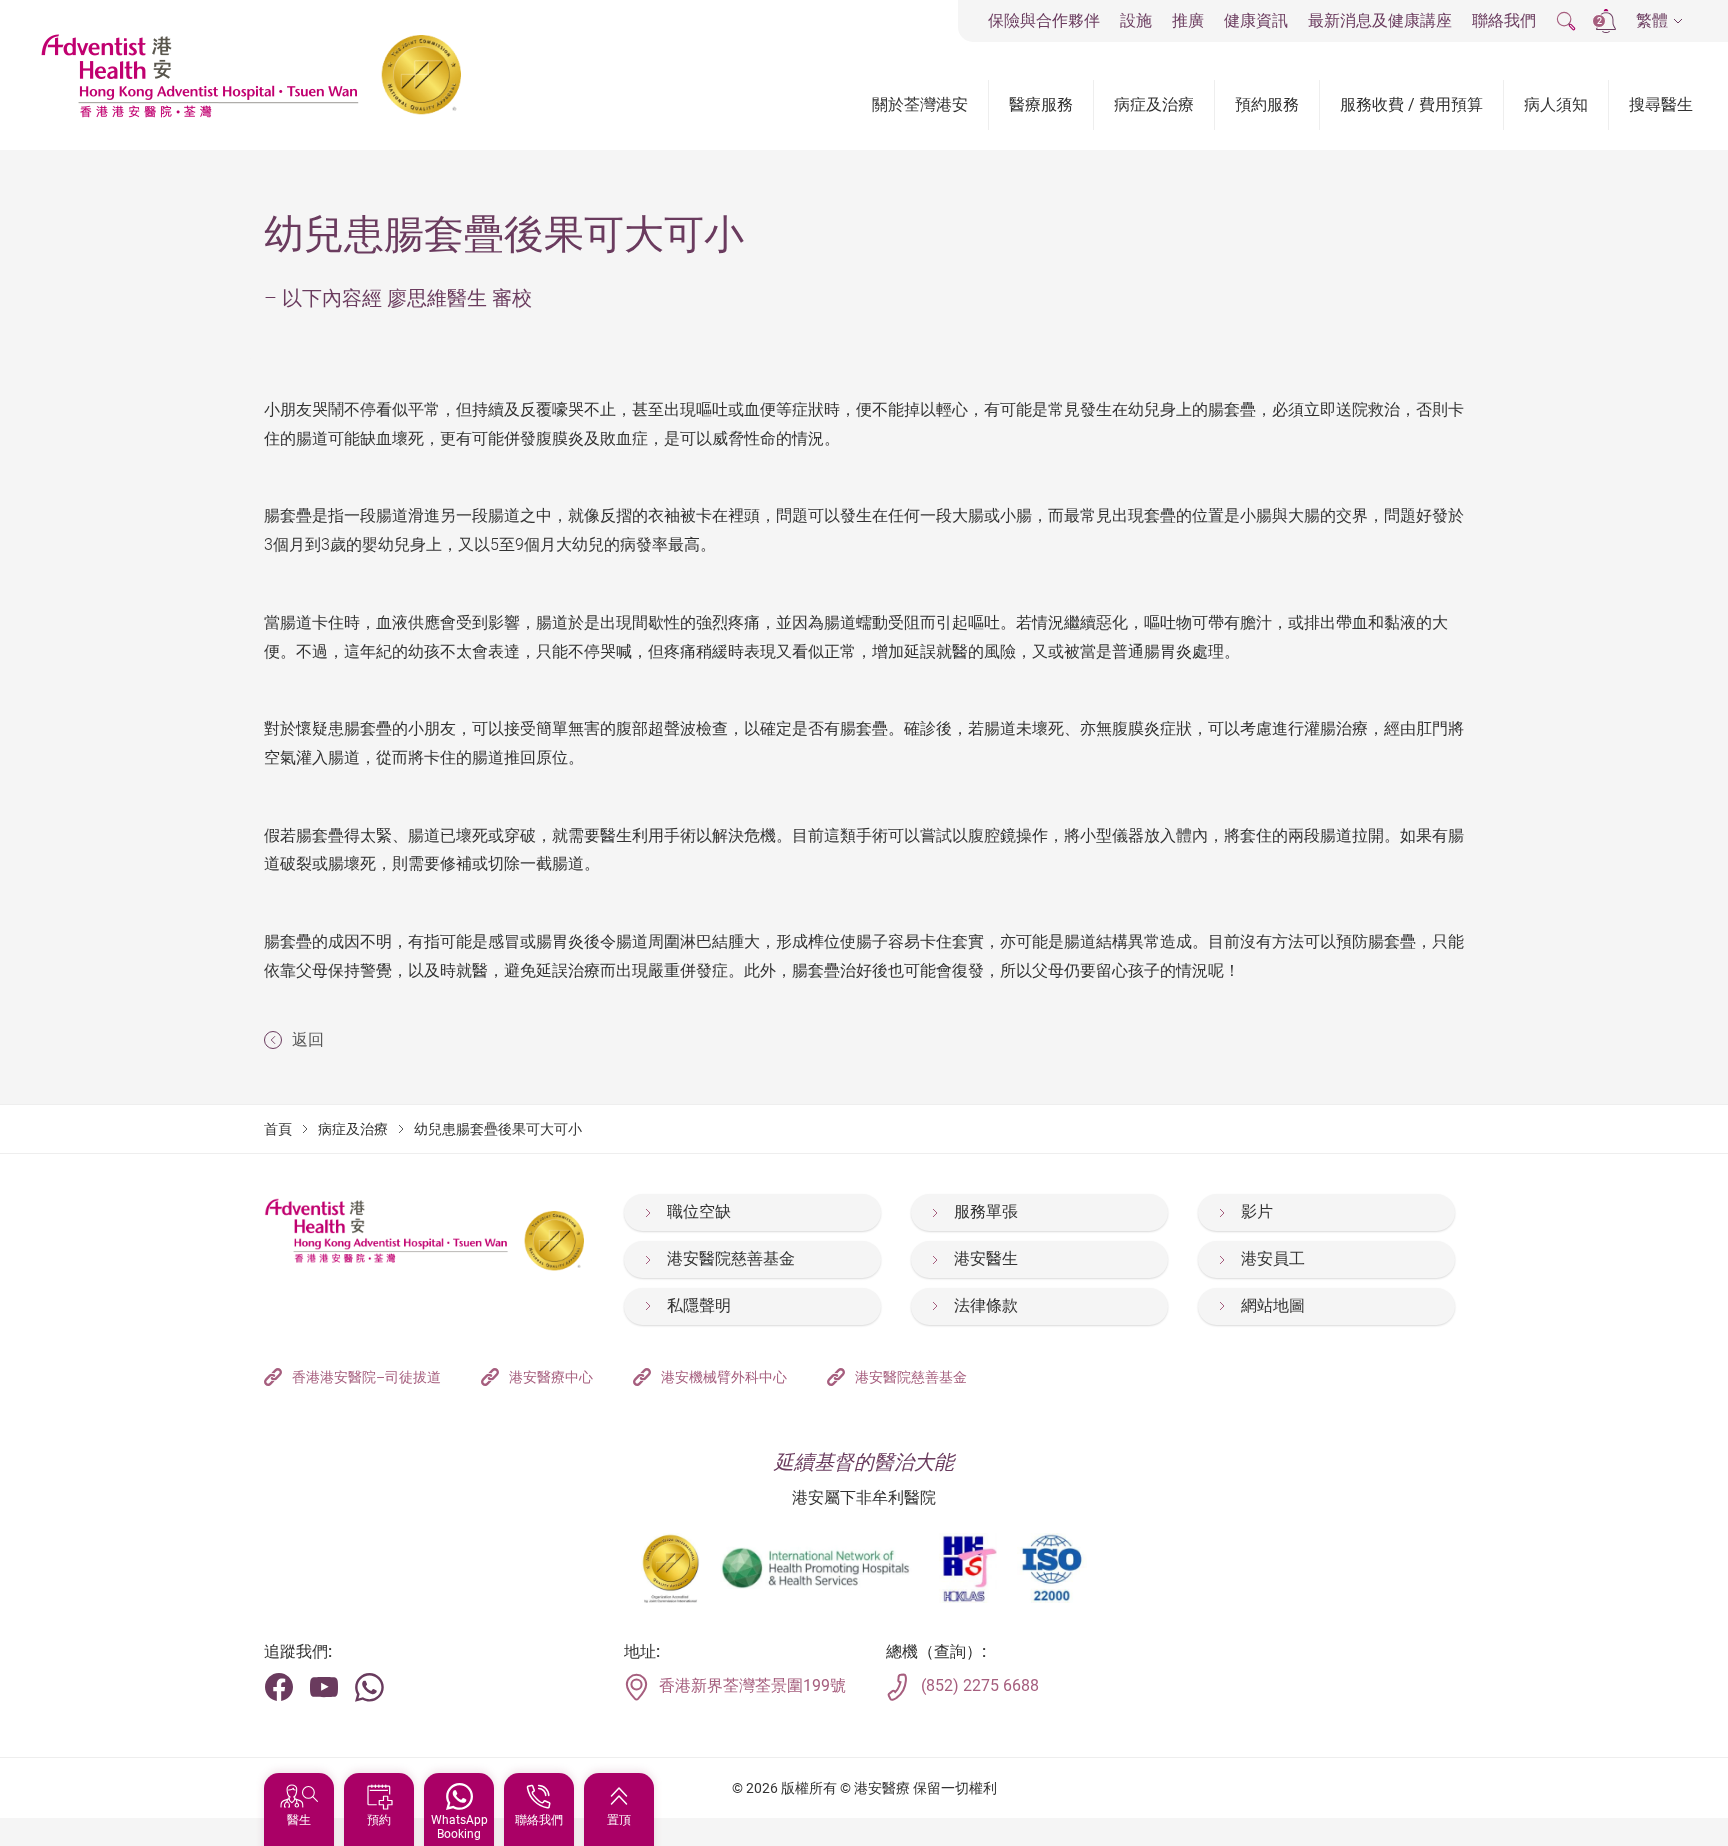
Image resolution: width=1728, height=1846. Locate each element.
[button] (1659, 21)
